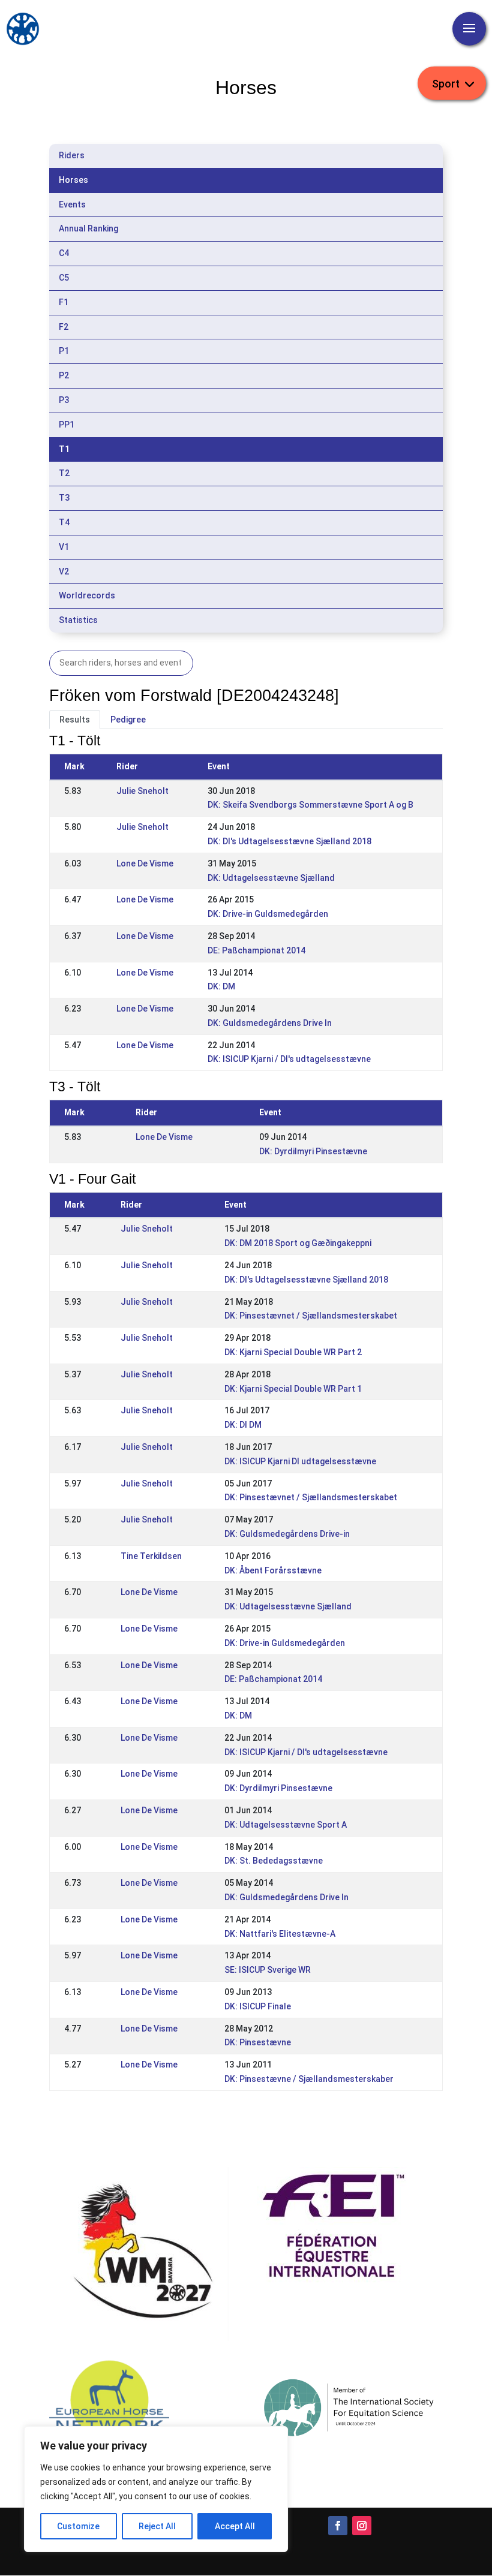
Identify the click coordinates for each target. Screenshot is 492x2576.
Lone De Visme (145, 863)
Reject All (157, 2526)
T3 (64, 498)
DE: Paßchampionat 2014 (256, 950)
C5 (64, 278)
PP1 (67, 425)
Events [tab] (72, 204)
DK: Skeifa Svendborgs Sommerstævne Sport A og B (310, 805)
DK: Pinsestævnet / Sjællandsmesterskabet (311, 1316)
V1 (64, 547)
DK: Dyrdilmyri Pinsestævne (313, 1151)
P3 (64, 400)
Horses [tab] (73, 180)
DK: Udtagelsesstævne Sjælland (271, 878)
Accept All (235, 2526)
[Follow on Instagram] (362, 2526)
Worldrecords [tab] (87, 595)
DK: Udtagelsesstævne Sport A (286, 1825)
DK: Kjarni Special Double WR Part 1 (293, 1389)
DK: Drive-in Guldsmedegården (268, 914)
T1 (64, 449)
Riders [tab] (72, 155)
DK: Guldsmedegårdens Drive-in (287, 1534)
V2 (64, 571)
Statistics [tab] (78, 620)
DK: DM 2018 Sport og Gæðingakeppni (298, 1243)
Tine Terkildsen (151, 1556)
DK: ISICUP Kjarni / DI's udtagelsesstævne (289, 1059)
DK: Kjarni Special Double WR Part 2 (293, 1352)
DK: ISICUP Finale (258, 2006)
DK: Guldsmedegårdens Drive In (270, 1023)
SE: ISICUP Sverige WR (268, 1970)
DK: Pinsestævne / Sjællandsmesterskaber (309, 2079)
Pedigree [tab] (128, 720)
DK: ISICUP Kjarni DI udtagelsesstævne (300, 1461)
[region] (156, 2489)
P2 (64, 375)
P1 (64, 351)
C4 (64, 253)
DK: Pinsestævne (258, 2042)
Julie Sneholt (142, 791)
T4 (64, 522)
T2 (64, 473)
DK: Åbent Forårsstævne (273, 1570)
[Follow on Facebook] (338, 2526)
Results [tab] (75, 720)
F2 (64, 327)
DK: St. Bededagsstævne (274, 1861)
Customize (78, 2526)
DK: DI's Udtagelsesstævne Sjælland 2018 (289, 841)
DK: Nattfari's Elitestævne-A (280, 1934)
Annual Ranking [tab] (88, 228)
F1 (64, 302)
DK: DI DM (243, 1425)
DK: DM (221, 986)
